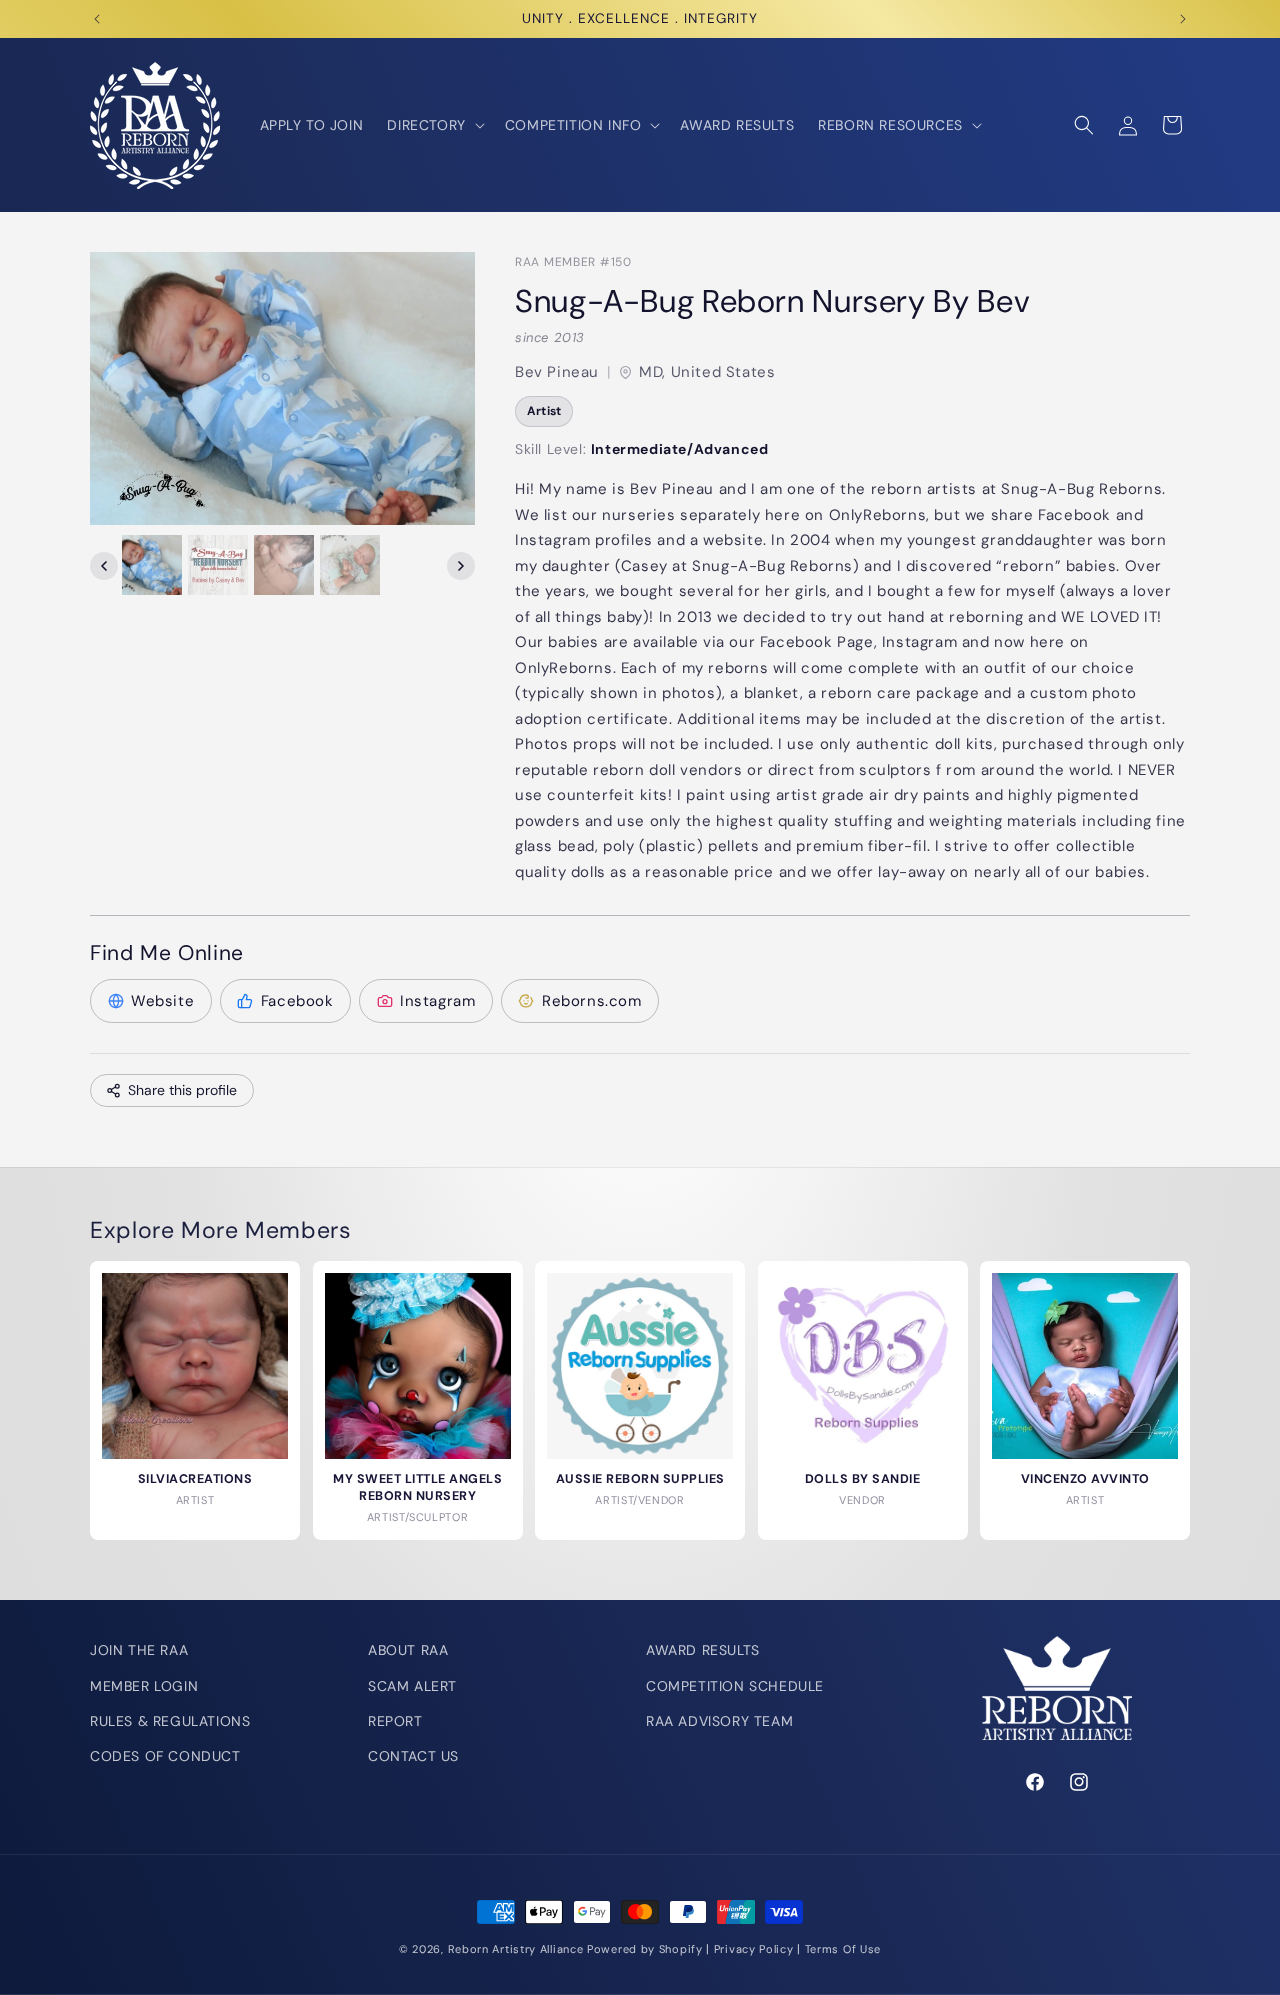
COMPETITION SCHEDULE (735, 1685)
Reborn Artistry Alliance (516, 1949)
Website (162, 1001)
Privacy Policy (754, 1949)
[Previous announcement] (97, 19)
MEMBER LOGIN (144, 1685)
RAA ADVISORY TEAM (719, 1721)
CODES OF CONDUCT (165, 1756)
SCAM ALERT (412, 1685)
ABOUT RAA (408, 1650)
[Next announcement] (1183, 19)
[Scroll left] (104, 566)
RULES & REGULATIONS (170, 1721)
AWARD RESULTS (703, 1650)
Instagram (437, 1001)
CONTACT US (413, 1756)
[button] (433, 125)
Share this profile (182, 1090)
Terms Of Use (843, 1949)
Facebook (297, 1001)
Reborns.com (592, 1001)
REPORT (395, 1721)
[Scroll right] (461, 566)
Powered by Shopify (645, 1949)
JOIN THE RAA (139, 1650)
